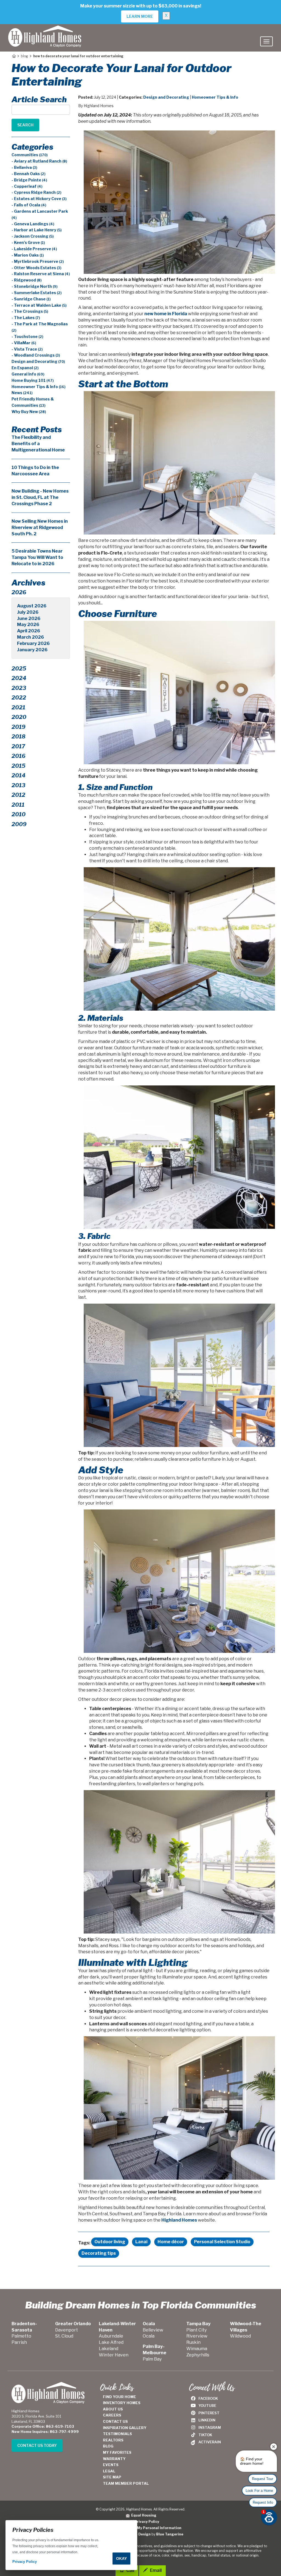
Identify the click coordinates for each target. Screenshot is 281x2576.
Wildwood (240, 2336)
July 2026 (28, 612)
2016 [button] (19, 756)
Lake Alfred (111, 2342)
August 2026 (32, 606)
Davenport (67, 2330)
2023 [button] (19, 688)
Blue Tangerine (170, 2534)
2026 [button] (19, 592)
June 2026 (29, 619)
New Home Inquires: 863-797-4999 (45, 2432)
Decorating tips (99, 2253)
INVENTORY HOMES (122, 2403)
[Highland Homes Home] (45, 31)
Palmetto (21, 2336)
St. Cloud (64, 2336)
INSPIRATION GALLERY (125, 2428)
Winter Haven (114, 2355)
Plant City (196, 2330)
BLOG (108, 2446)
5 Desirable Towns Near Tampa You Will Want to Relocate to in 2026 (37, 557)
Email (155, 2570)
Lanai (141, 2242)
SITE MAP (112, 2477)
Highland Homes (179, 2220)
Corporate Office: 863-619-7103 (43, 2426)
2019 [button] (19, 727)
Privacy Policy (147, 2522)
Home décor (171, 2242)
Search (25, 125)
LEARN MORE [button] (140, 16)
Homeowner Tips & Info (215, 97)
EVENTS (111, 2465)
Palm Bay (152, 2359)
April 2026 (29, 631)
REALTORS (113, 2440)
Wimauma (197, 2349)
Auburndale (111, 2336)
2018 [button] (19, 737)
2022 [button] (19, 698)
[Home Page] (14, 56)
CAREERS (112, 2415)
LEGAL (109, 2471)
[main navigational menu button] (266, 41)
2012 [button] (18, 795)
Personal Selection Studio (222, 2242)
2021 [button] (18, 707)
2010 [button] (19, 814)
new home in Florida (166, 314)
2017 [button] (18, 746)
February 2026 (33, 643)
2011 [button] (18, 805)
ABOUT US (113, 2409)
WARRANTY (114, 2459)
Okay (121, 2558)
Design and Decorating (166, 97)
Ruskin (193, 2342)
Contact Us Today (37, 2445)
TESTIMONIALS (117, 2434)
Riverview (197, 2336)
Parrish (19, 2342)
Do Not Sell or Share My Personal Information (141, 2528)
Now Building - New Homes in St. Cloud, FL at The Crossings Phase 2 (40, 497)
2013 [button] (18, 785)
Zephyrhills (198, 2355)
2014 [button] (19, 775)
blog (24, 56)
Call (130, 2570)
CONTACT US (115, 2421)
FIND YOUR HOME (120, 2397)
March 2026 (30, 637)
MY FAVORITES (117, 2452)
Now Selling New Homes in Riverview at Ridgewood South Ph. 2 (40, 528)
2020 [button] (19, 717)
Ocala (149, 2336)
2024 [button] (19, 678)
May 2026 (28, 625)
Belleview (153, 2330)
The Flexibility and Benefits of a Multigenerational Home (38, 444)
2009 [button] (19, 824)
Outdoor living (110, 2242)
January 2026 (32, 650)
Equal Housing (143, 2515)
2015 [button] (19, 766)
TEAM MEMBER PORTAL (126, 2483)
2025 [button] (19, 669)
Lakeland (109, 2349)
